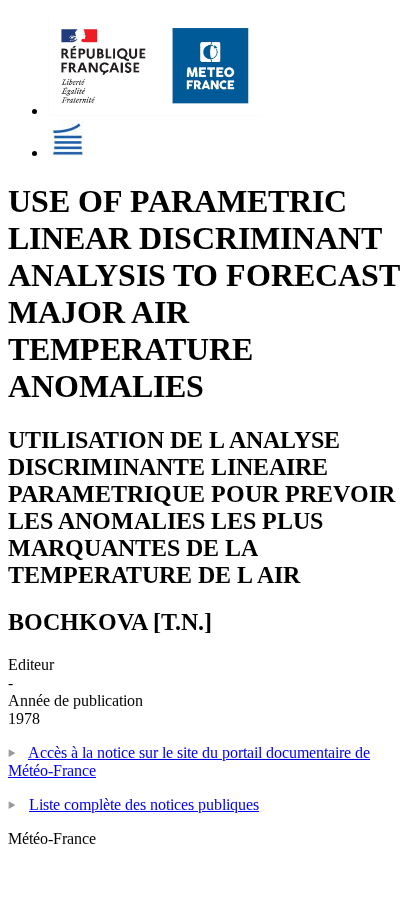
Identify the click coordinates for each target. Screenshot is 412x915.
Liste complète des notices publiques (144, 804)
